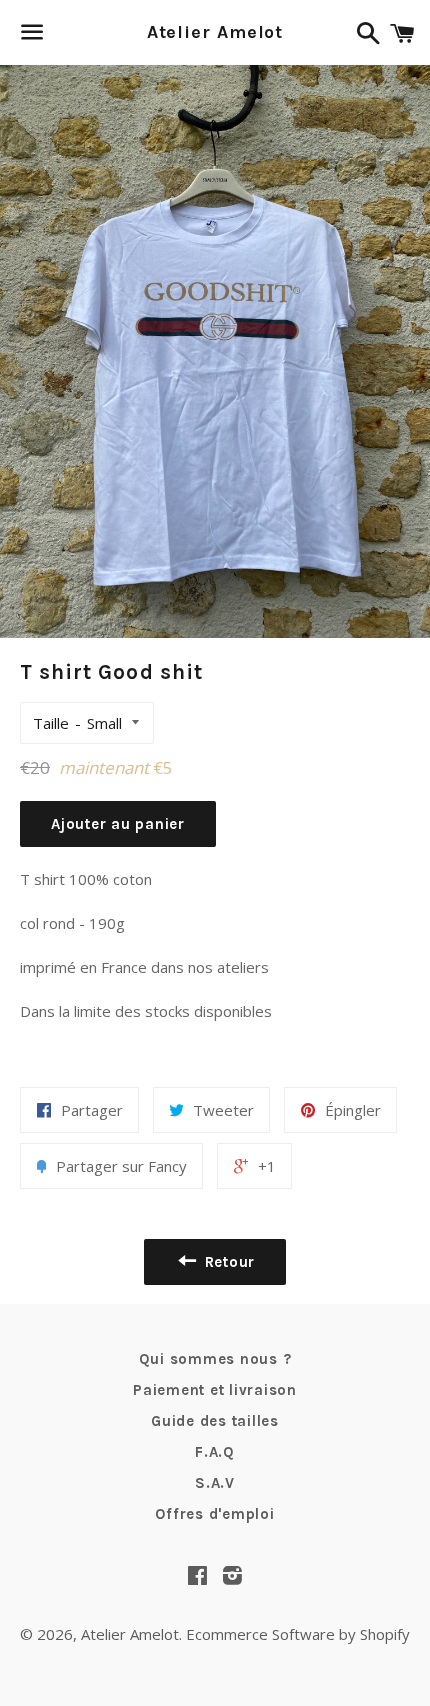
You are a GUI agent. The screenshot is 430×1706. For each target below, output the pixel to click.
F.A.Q (215, 1452)
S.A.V (215, 1483)
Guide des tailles (215, 1421)
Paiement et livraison (215, 1390)
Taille (51, 723)
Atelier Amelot (215, 32)
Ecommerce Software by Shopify (298, 1634)
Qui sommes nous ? (215, 1359)
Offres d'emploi (214, 1514)
